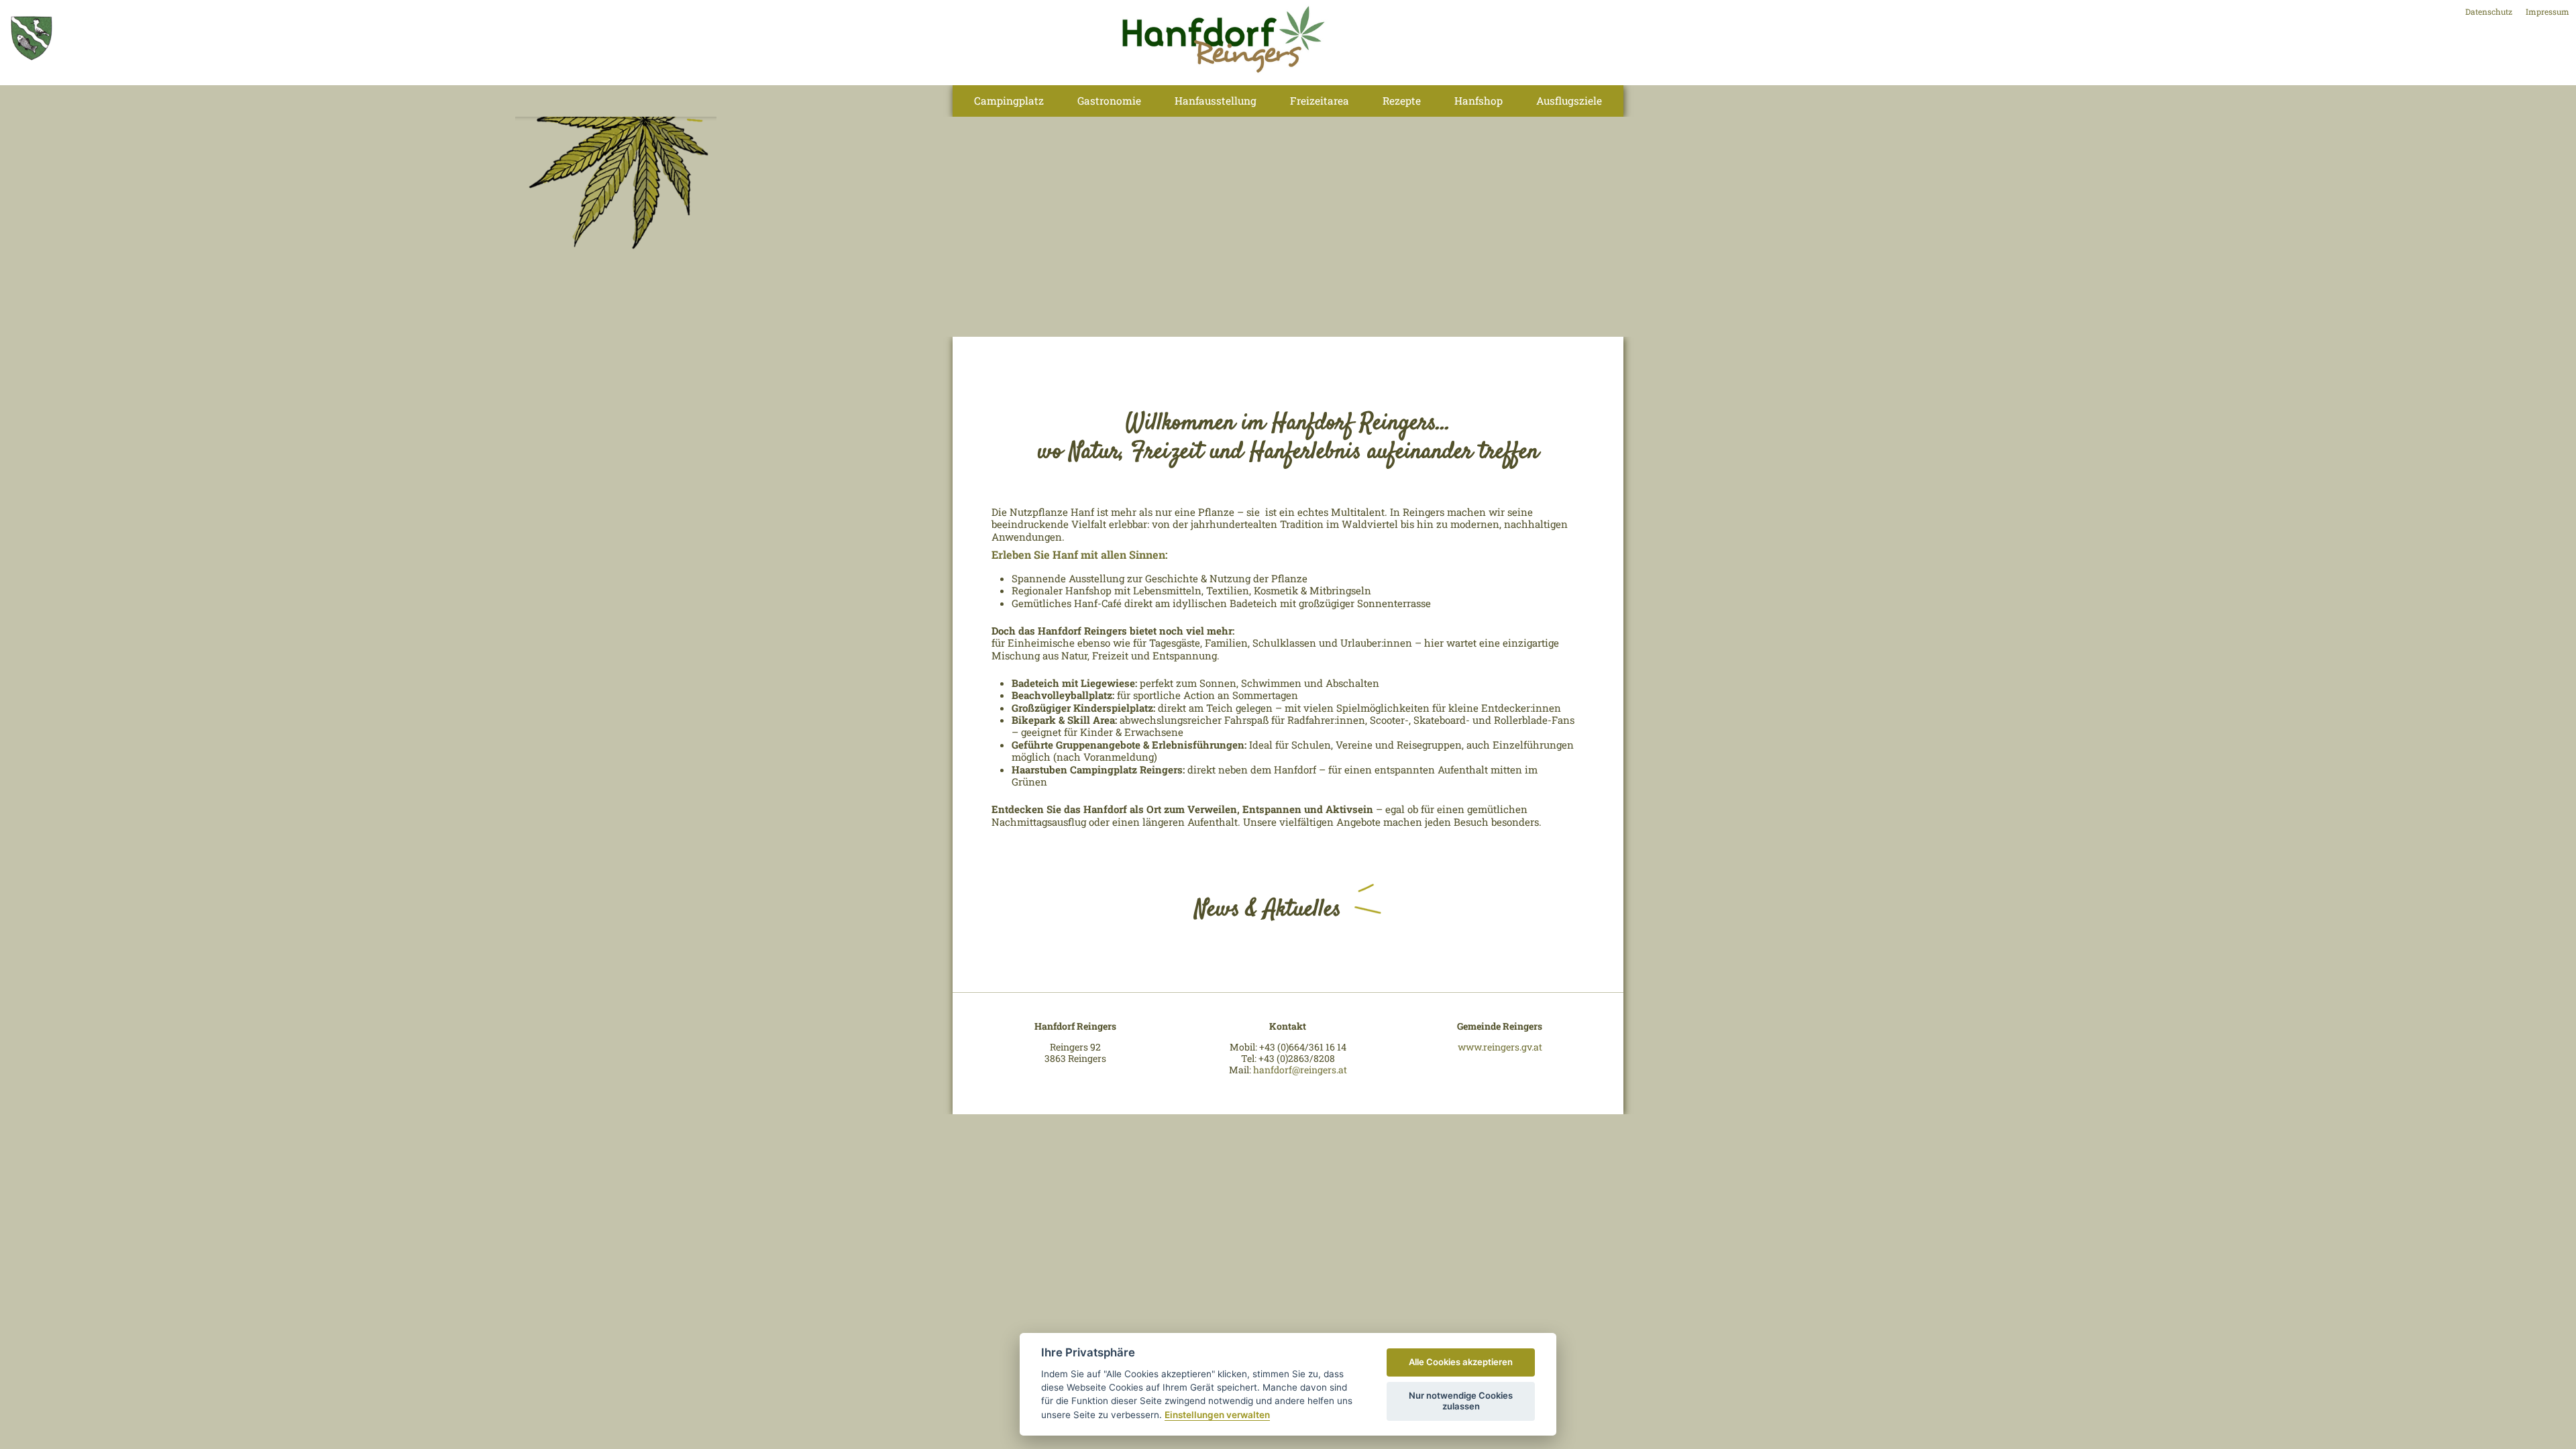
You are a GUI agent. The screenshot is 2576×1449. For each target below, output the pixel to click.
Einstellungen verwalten (1217, 1415)
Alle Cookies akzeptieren (1461, 1362)
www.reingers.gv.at (1500, 1047)
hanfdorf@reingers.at (1300, 1070)
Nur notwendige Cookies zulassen (1461, 1401)
